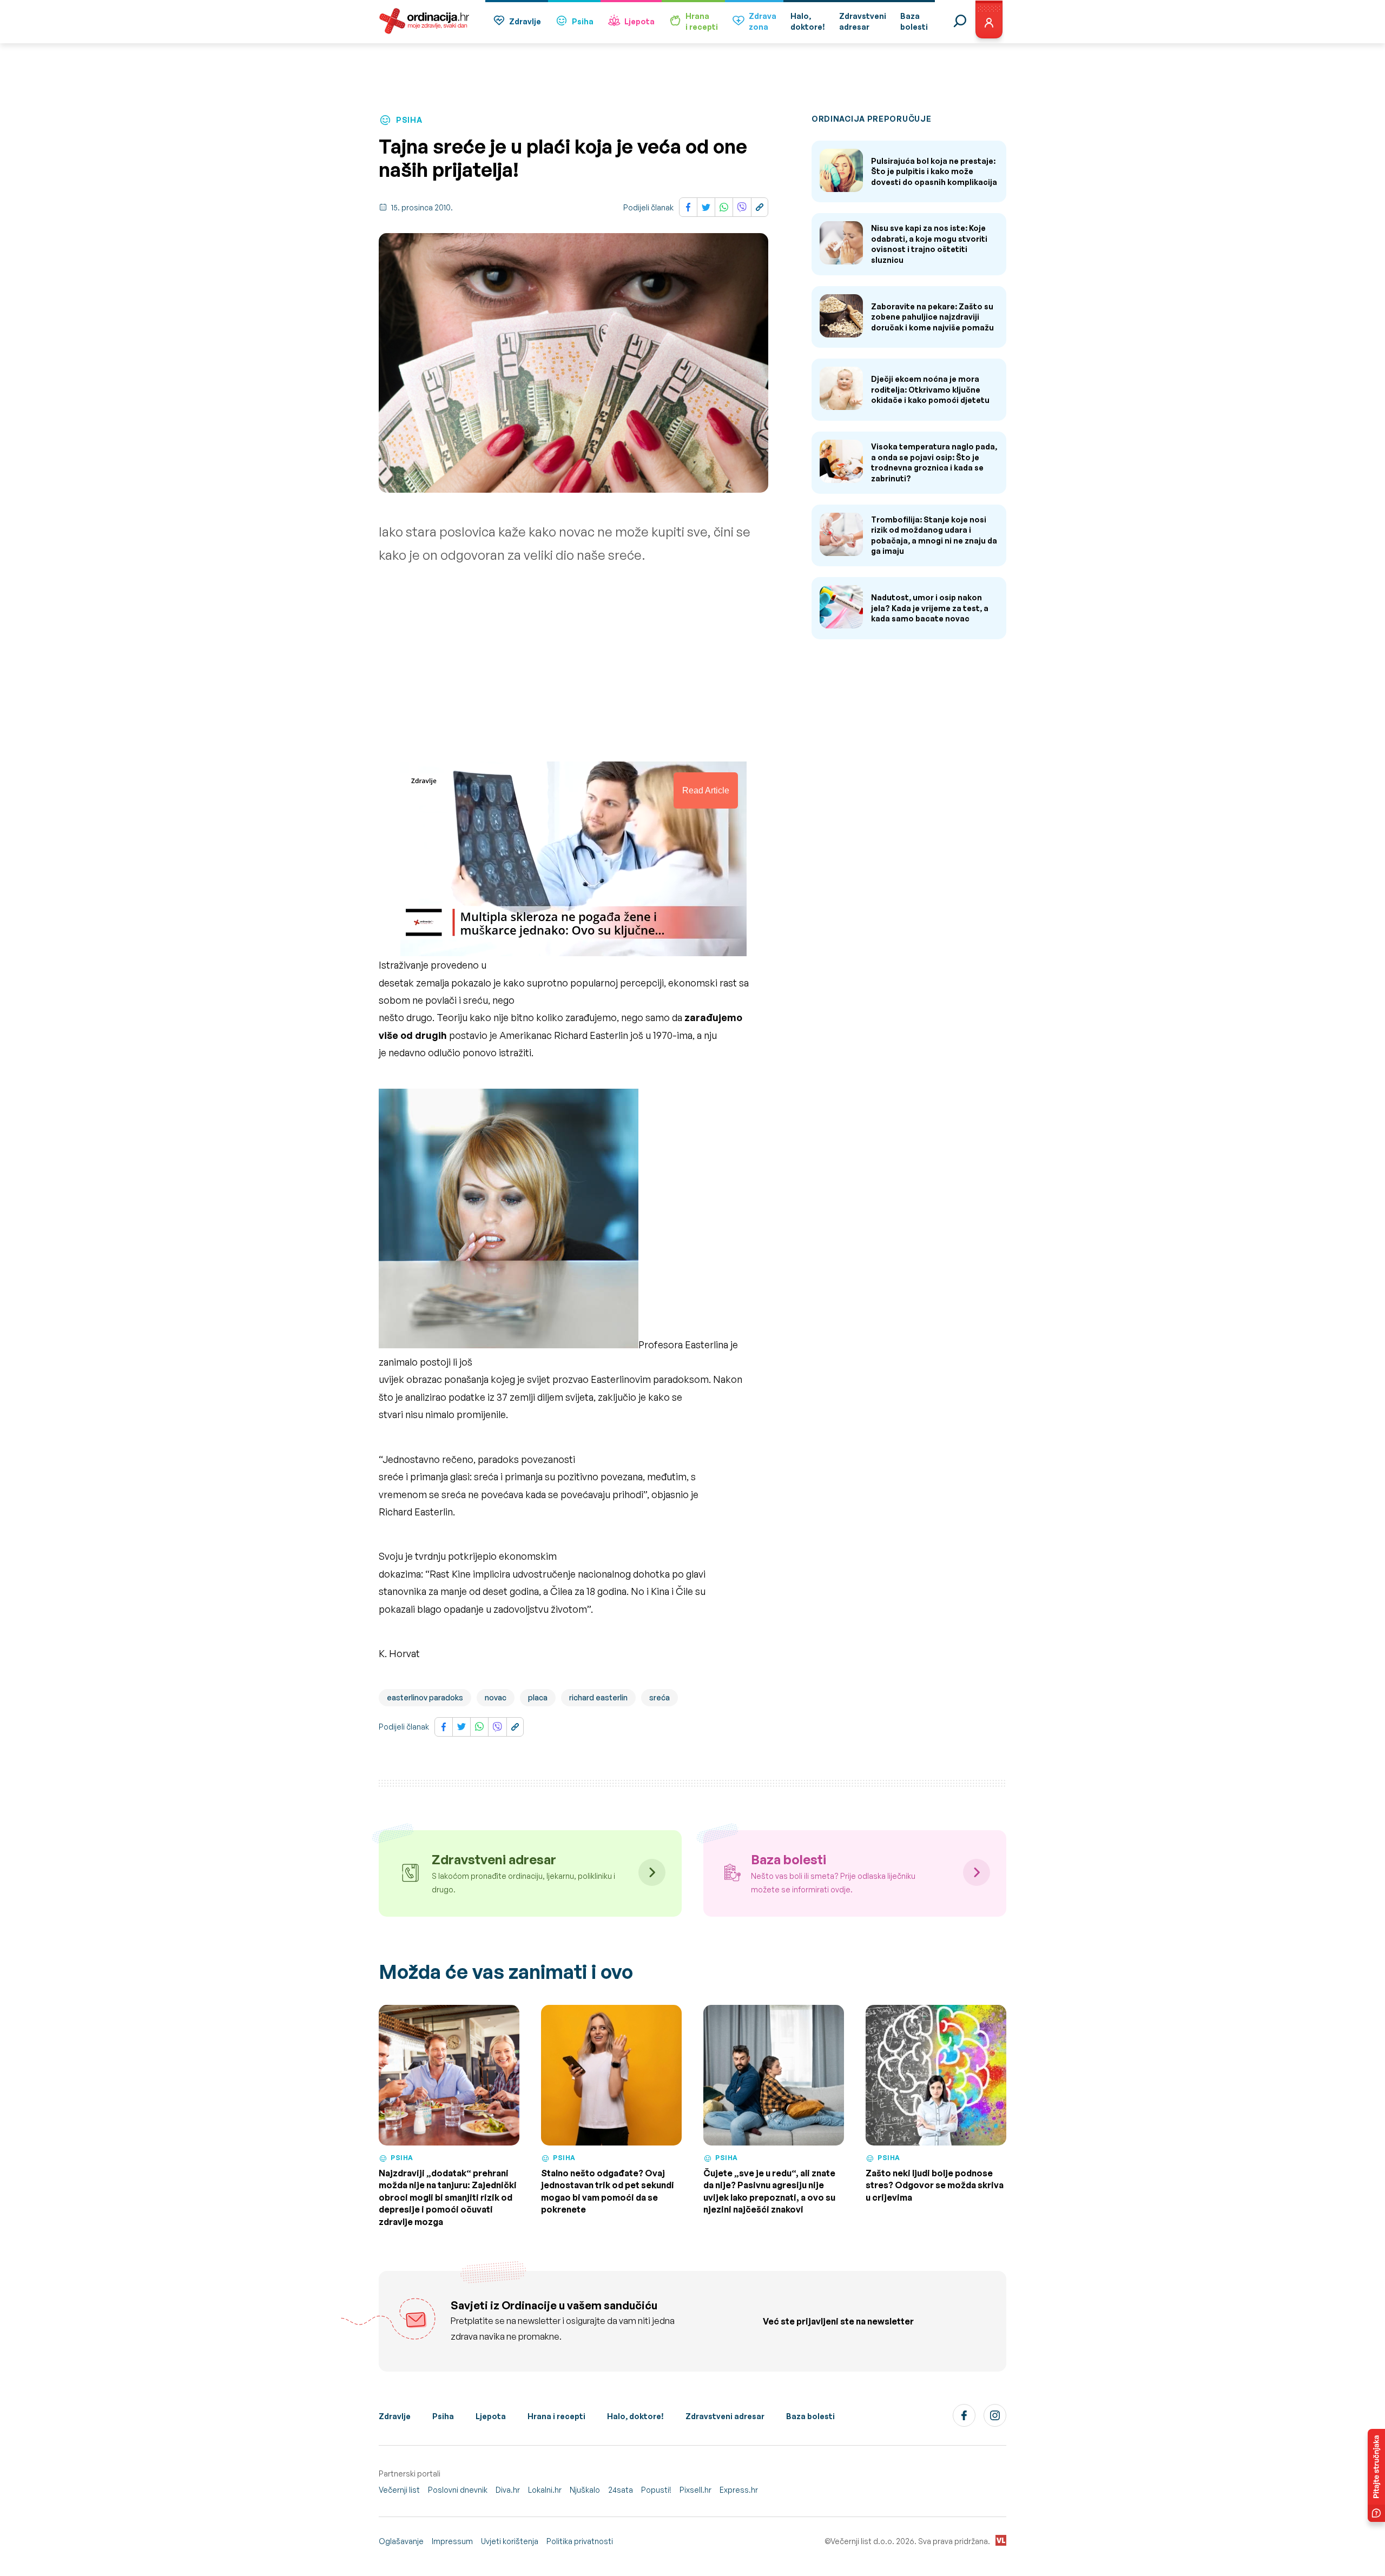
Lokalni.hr (545, 2490)
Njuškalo (585, 2490)
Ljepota (639, 21)
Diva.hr (508, 2490)
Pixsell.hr (695, 2490)
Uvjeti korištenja (510, 2541)
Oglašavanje (401, 2541)
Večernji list (399, 2490)
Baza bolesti (810, 2416)
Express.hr (739, 2490)
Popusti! (656, 2490)
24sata (621, 2490)
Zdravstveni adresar (725, 2416)
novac (496, 1697)
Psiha (583, 21)
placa (538, 1697)
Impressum (452, 2541)
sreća (659, 1697)
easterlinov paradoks (425, 1697)
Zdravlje (525, 21)
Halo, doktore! (635, 2416)
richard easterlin (598, 1697)
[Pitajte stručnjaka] (1376, 2475)
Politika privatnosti (580, 2541)
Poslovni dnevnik (458, 2490)
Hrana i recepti (556, 2416)
